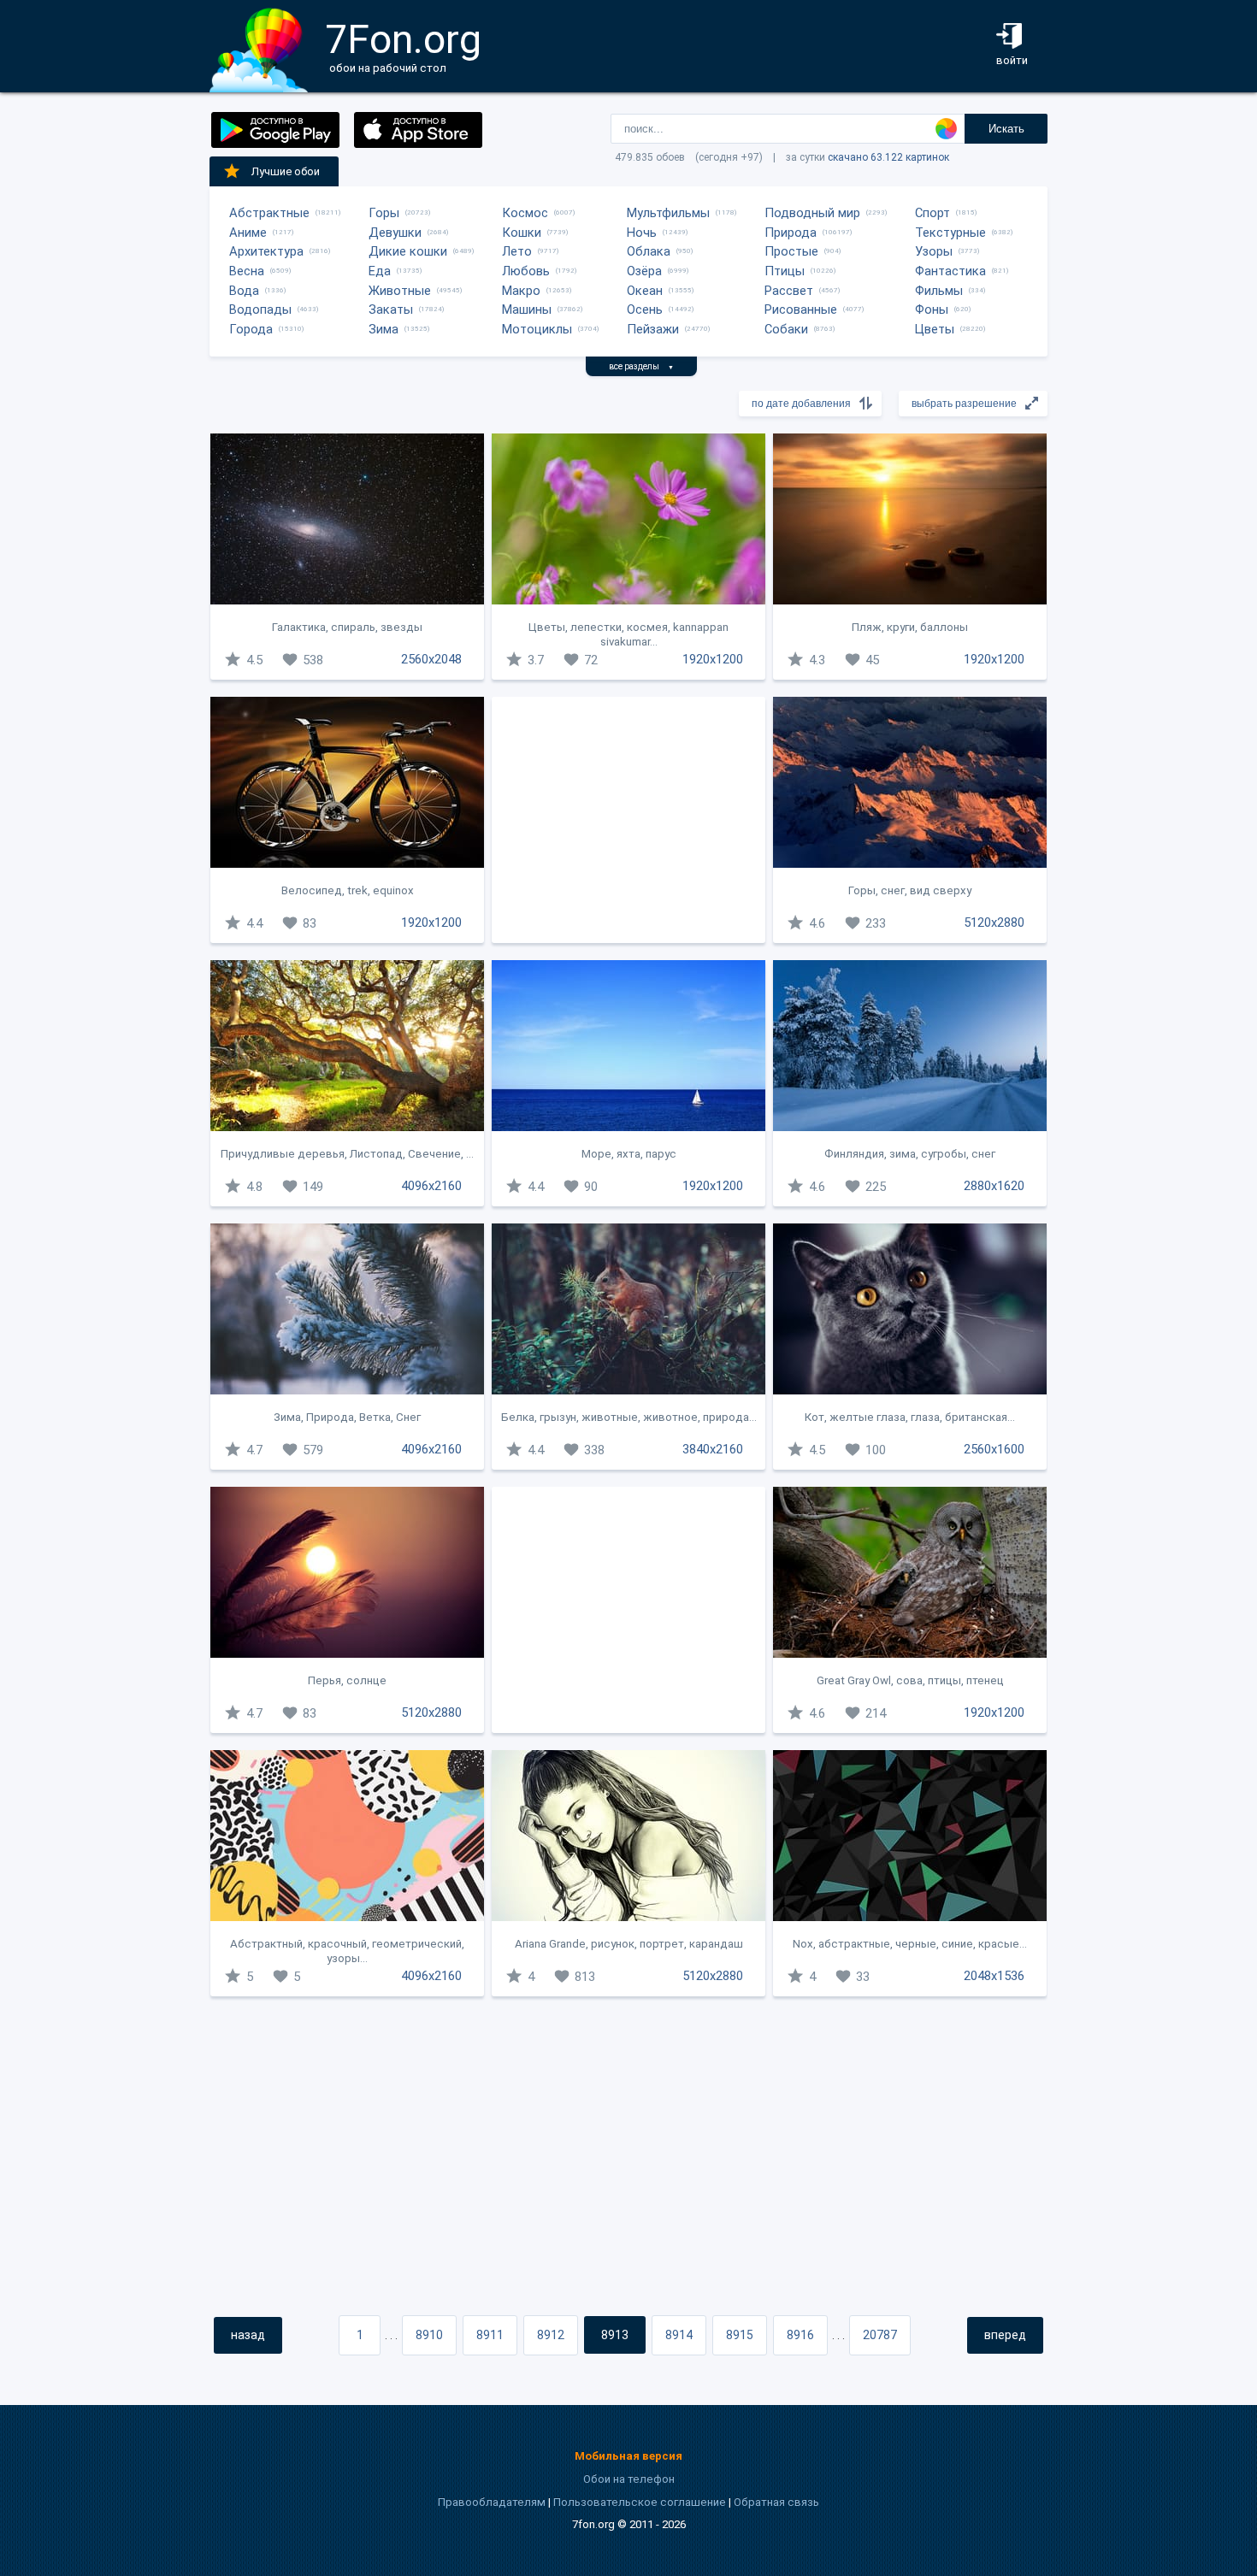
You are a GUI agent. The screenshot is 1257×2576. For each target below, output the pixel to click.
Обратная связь (776, 2502)
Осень (645, 309)
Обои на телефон (629, 2479)
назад (248, 2335)
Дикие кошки (408, 251)
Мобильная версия (628, 2456)
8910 (429, 2335)
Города (251, 329)
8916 (800, 2335)
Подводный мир (812, 213)
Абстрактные (269, 213)
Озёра (644, 271)
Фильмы (939, 291)
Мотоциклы (537, 329)
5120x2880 (994, 923)
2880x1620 (994, 1186)
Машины (527, 309)
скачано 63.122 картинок (888, 157)
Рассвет (789, 291)
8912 (551, 2335)
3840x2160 (713, 1449)
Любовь (526, 271)
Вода (244, 291)
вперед (1005, 2335)
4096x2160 (431, 1186)
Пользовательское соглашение (640, 2502)
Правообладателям (492, 2502)
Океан (645, 291)
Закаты (391, 309)
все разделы (641, 366)
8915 (740, 2335)
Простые (791, 251)
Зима (384, 329)
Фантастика (950, 271)
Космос (525, 213)
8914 (679, 2335)
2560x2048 (431, 659)
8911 (490, 2335)
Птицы (785, 271)
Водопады (260, 309)
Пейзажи (653, 329)
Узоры (934, 251)
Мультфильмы (668, 213)
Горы (384, 213)
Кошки (522, 233)
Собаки (786, 329)
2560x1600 (994, 1449)
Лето (517, 251)
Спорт (932, 213)
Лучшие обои (286, 171)
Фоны (932, 309)
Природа (791, 233)
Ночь (642, 233)
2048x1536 (994, 1976)
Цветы (935, 329)
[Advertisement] (628, 820)
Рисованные (801, 309)
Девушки (395, 233)
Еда (380, 271)
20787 (880, 2335)
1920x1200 (713, 659)
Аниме (248, 233)
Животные (400, 291)
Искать (1006, 129)
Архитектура (266, 251)
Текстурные (950, 233)
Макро (521, 291)
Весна (247, 271)
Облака (649, 251)
